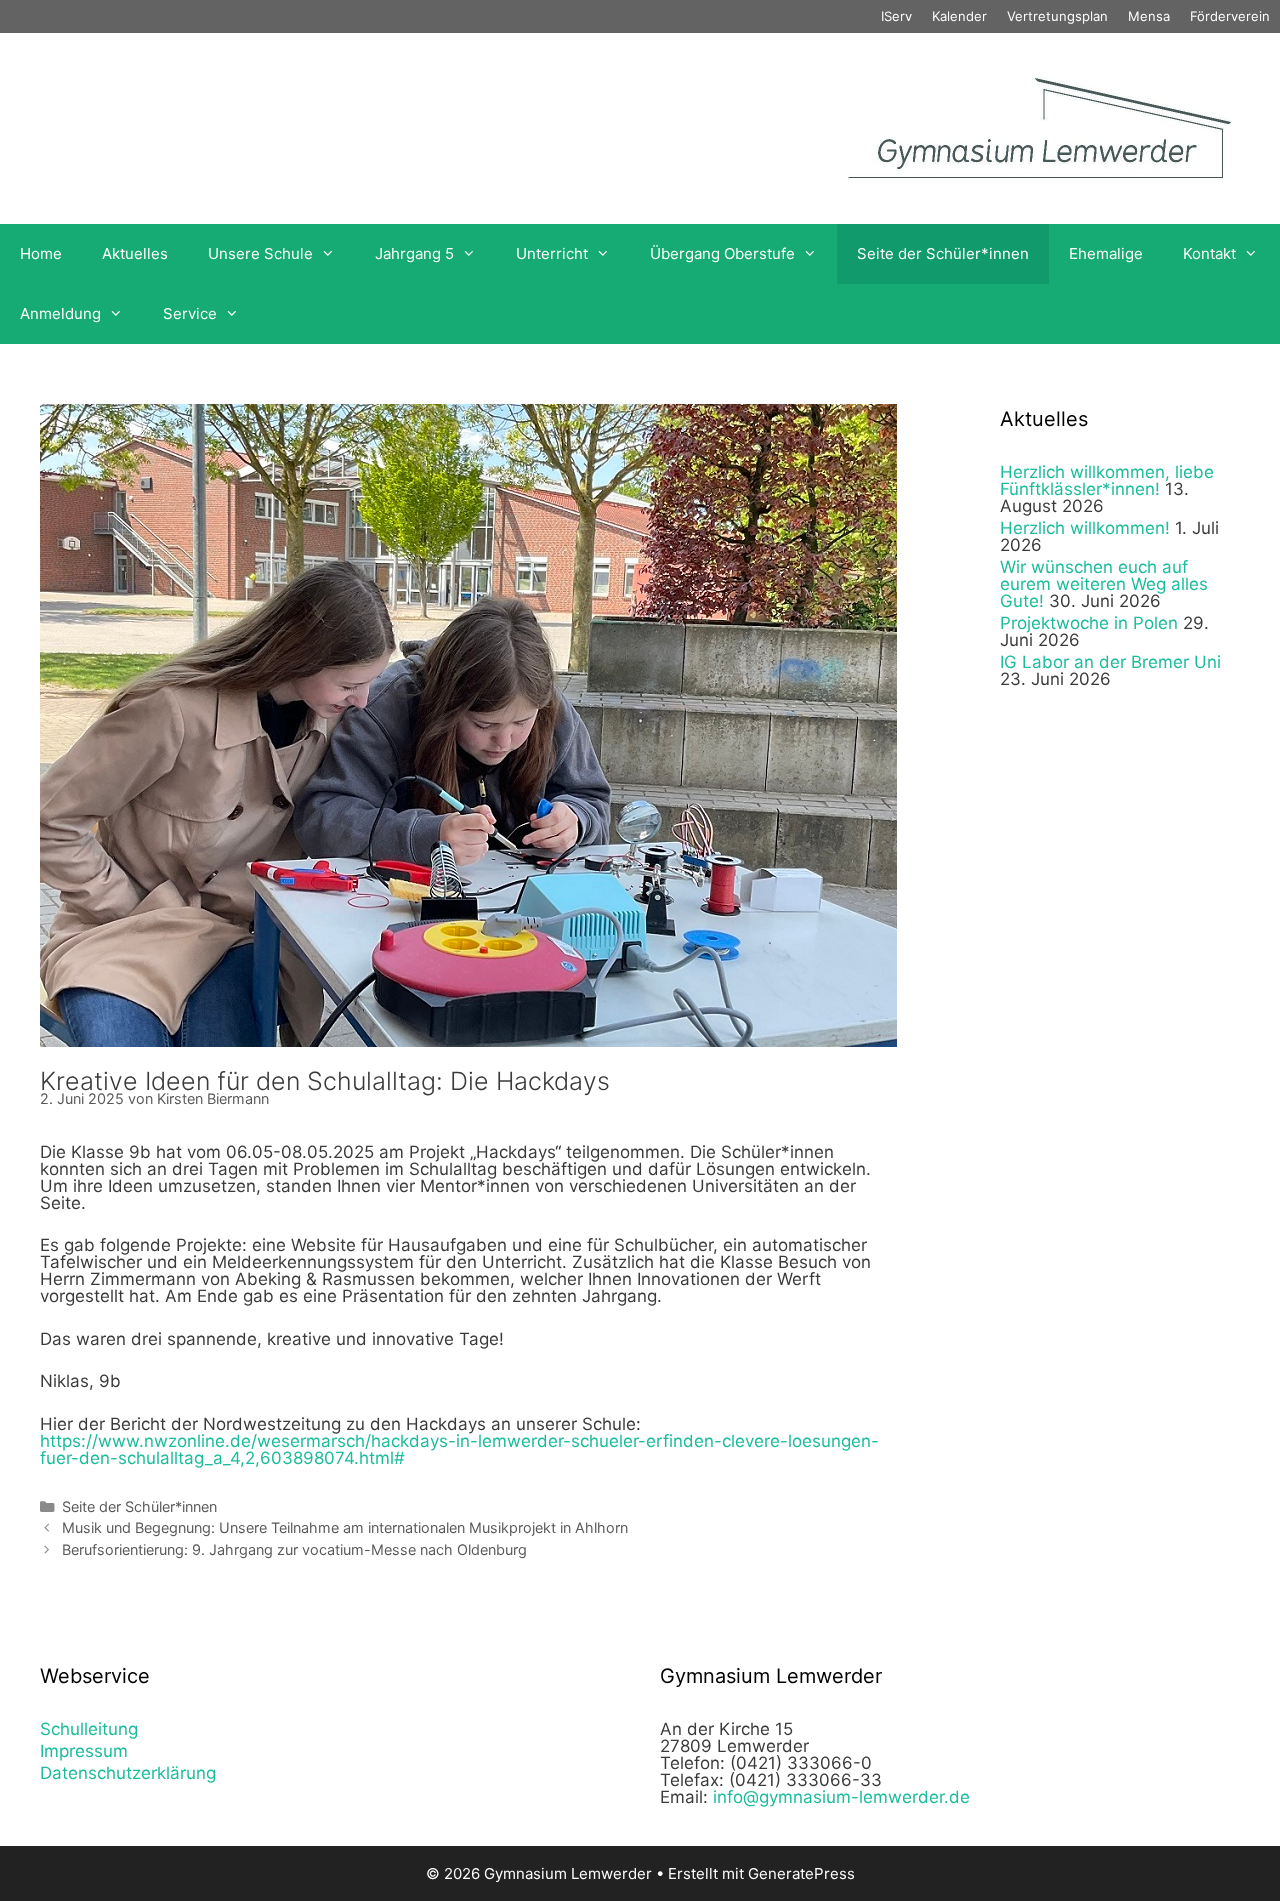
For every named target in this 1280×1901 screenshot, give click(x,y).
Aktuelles (135, 253)
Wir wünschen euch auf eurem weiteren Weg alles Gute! (1104, 584)
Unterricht (552, 253)
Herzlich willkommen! (1085, 528)
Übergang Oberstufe (722, 253)
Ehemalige (1106, 253)
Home (41, 253)
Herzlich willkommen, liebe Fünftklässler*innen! (1107, 480)
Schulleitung (89, 1729)
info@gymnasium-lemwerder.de (841, 1797)
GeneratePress (801, 1873)
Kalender (959, 16)
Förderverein (1230, 16)
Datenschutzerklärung (128, 1773)
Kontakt (1209, 253)
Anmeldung (60, 313)
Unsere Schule (260, 253)
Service (190, 313)
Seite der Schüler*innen (943, 253)
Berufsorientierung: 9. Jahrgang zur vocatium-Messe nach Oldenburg (294, 1549)
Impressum (84, 1751)
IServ (896, 16)
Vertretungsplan (1057, 16)
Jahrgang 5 (414, 253)
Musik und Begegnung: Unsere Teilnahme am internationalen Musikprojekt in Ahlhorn (345, 1527)
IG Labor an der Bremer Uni (1110, 662)
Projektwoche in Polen (1089, 623)
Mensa (1149, 16)
